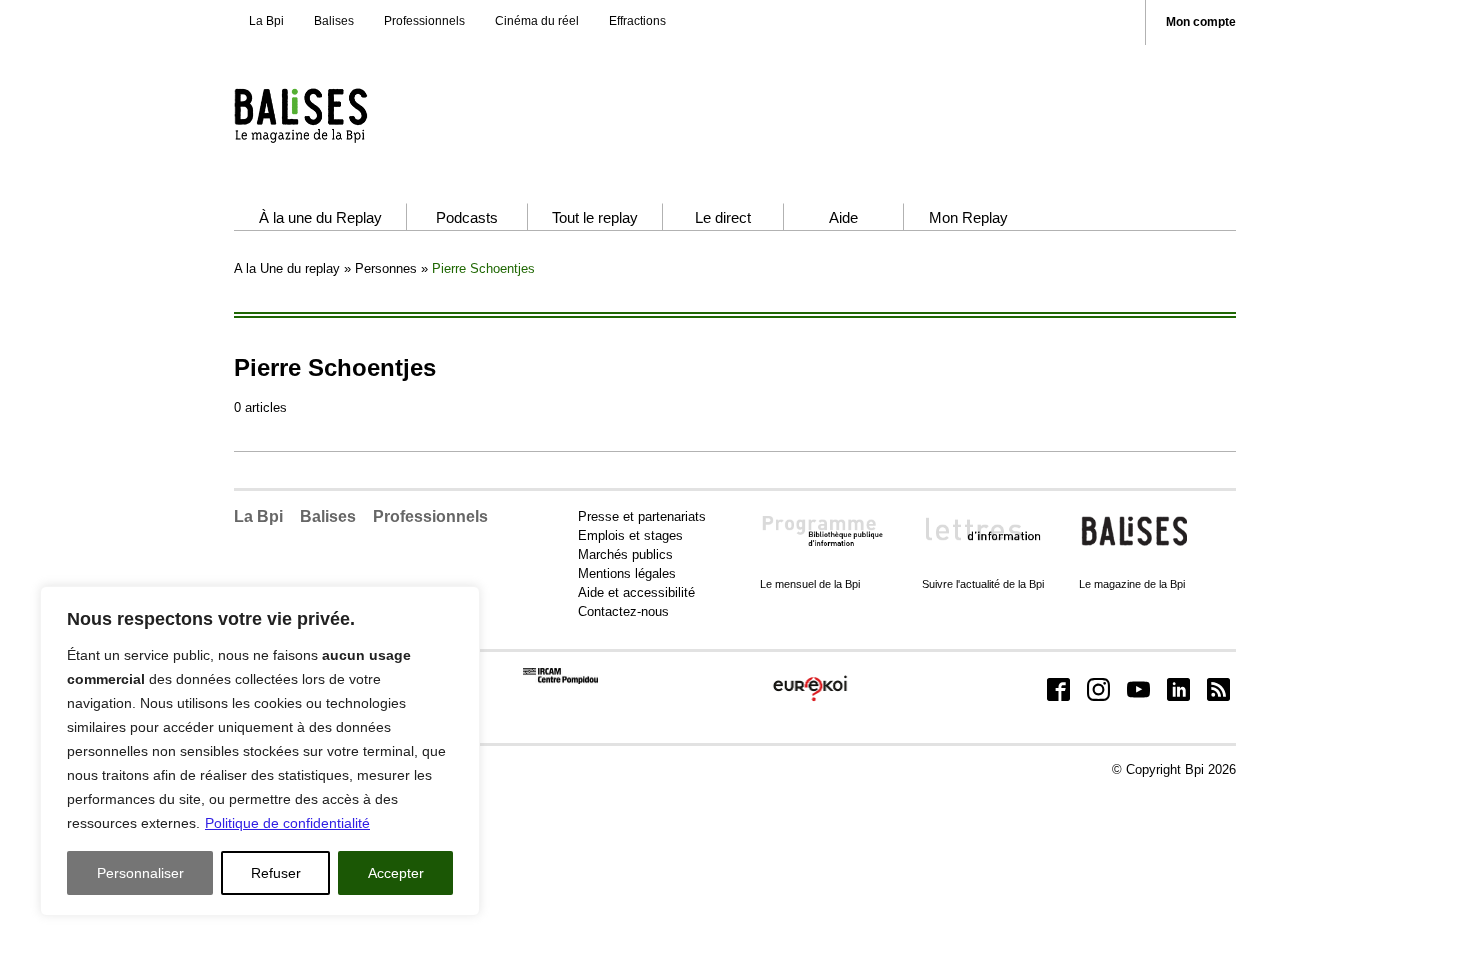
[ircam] (560, 679)
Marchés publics (625, 554)
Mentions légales (627, 573)
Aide (843, 217)
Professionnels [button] (430, 516)
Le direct (723, 217)
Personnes (386, 268)
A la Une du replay (287, 268)
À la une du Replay (320, 217)
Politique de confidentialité (287, 823)
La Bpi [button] (258, 516)
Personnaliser (140, 873)
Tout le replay (595, 217)
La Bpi (266, 21)
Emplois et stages (630, 535)
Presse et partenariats (642, 516)
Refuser (276, 873)
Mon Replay (968, 217)
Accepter (396, 873)
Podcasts (467, 217)
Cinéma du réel (537, 21)
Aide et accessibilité (636, 592)
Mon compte (1201, 22)
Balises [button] (328, 516)
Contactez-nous (623, 611)
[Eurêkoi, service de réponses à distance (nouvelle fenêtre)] (810, 701)
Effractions (637, 21)
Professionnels (424, 21)
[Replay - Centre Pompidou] (339, 115)
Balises (334, 21)
